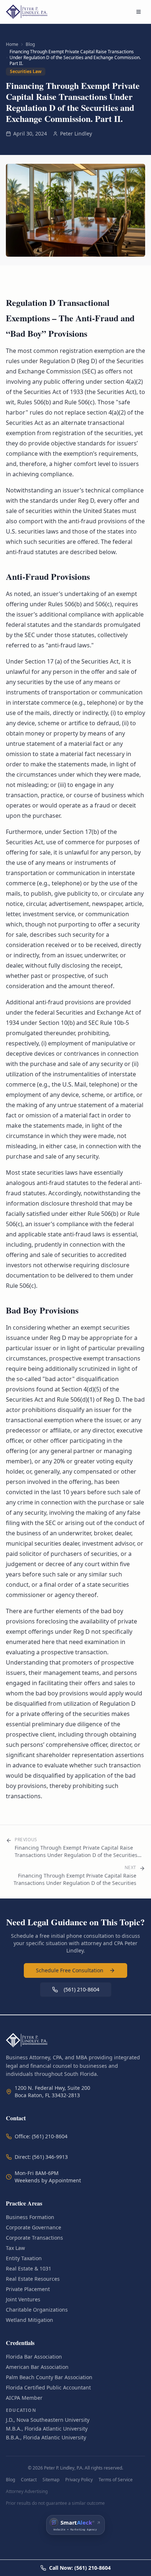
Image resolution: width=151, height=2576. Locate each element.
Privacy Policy (79, 2480)
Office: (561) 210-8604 (41, 2136)
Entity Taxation (24, 2258)
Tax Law (15, 2248)
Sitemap (51, 2480)
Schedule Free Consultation (70, 1970)
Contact (29, 2480)
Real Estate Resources (33, 2279)
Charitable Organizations (37, 2310)
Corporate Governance (34, 2227)
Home (12, 44)
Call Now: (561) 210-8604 (80, 2568)
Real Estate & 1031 (29, 2268)
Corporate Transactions (34, 2238)
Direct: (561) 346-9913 (41, 2157)
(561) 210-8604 (82, 1989)
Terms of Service (116, 2480)
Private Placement (28, 2289)
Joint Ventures (23, 2299)
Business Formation (30, 2217)
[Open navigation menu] (139, 12)
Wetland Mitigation (30, 2320)
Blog (30, 44)
